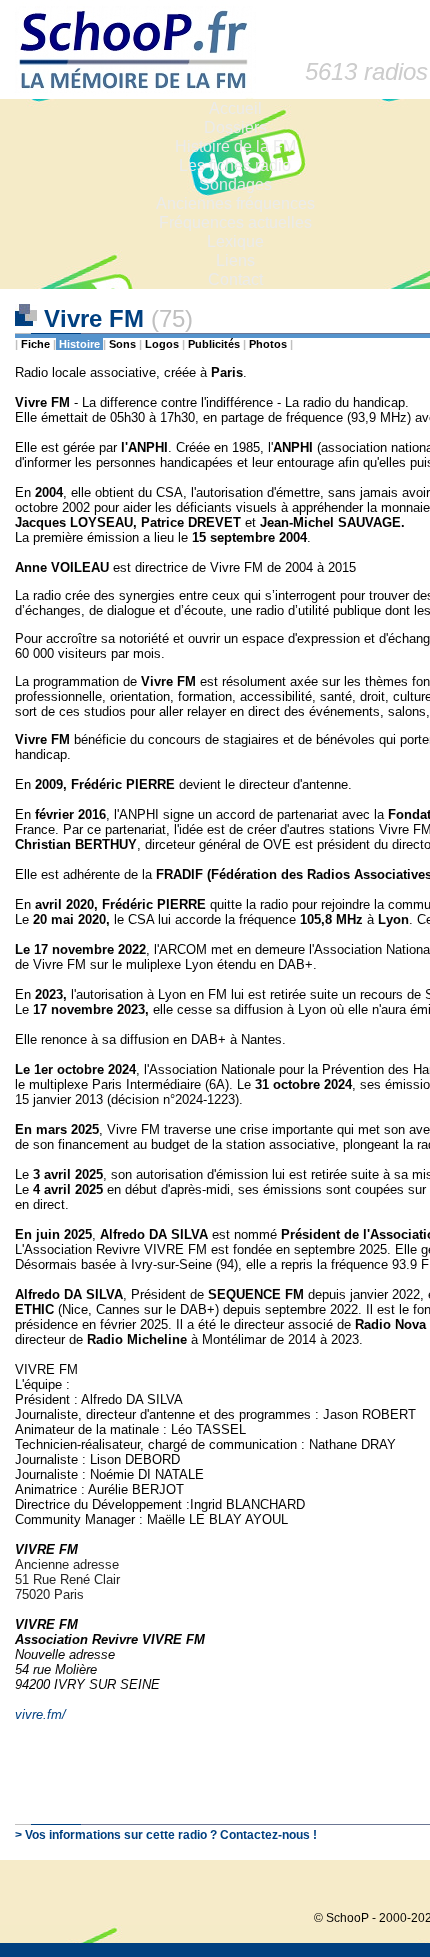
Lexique (235, 241)
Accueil (235, 108)
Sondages (235, 184)
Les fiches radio (235, 165)
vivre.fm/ (40, 1714)
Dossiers (235, 127)
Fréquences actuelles (235, 222)
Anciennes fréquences (235, 203)
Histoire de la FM (235, 146)
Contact (235, 279)
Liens (235, 260)
